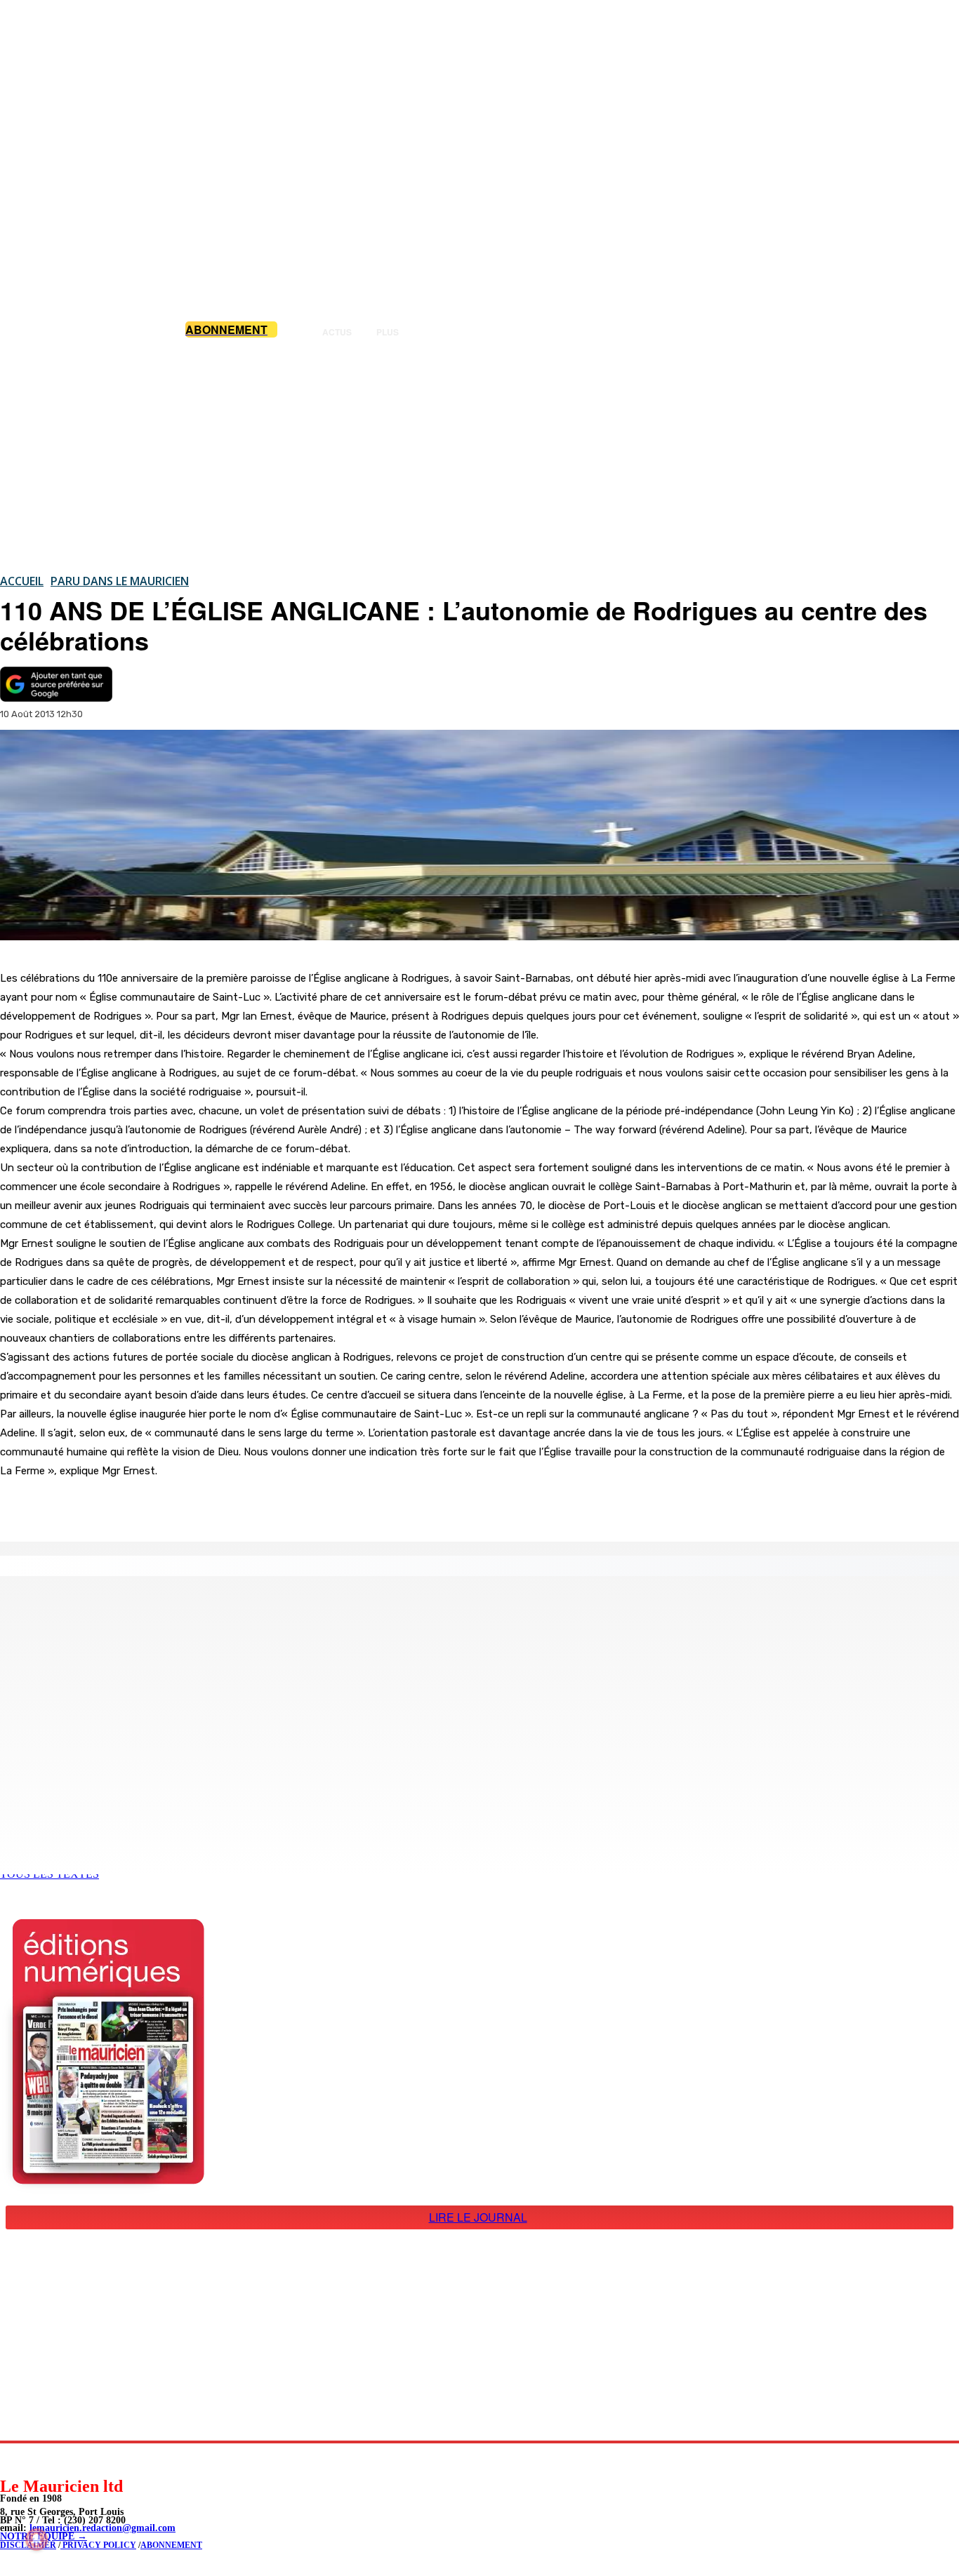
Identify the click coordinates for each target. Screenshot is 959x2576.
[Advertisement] (479, 455)
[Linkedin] (75, 2459)
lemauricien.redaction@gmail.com (102, 2528)
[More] (293, 1506)
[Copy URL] (242, 1506)
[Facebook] (140, 1506)
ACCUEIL (22, 581)
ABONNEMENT (171, 2545)
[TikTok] (107, 2459)
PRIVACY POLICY (98, 2545)
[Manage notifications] (37, 2540)
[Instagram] (44, 2459)
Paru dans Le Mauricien (120, 581)
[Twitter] (191, 1506)
